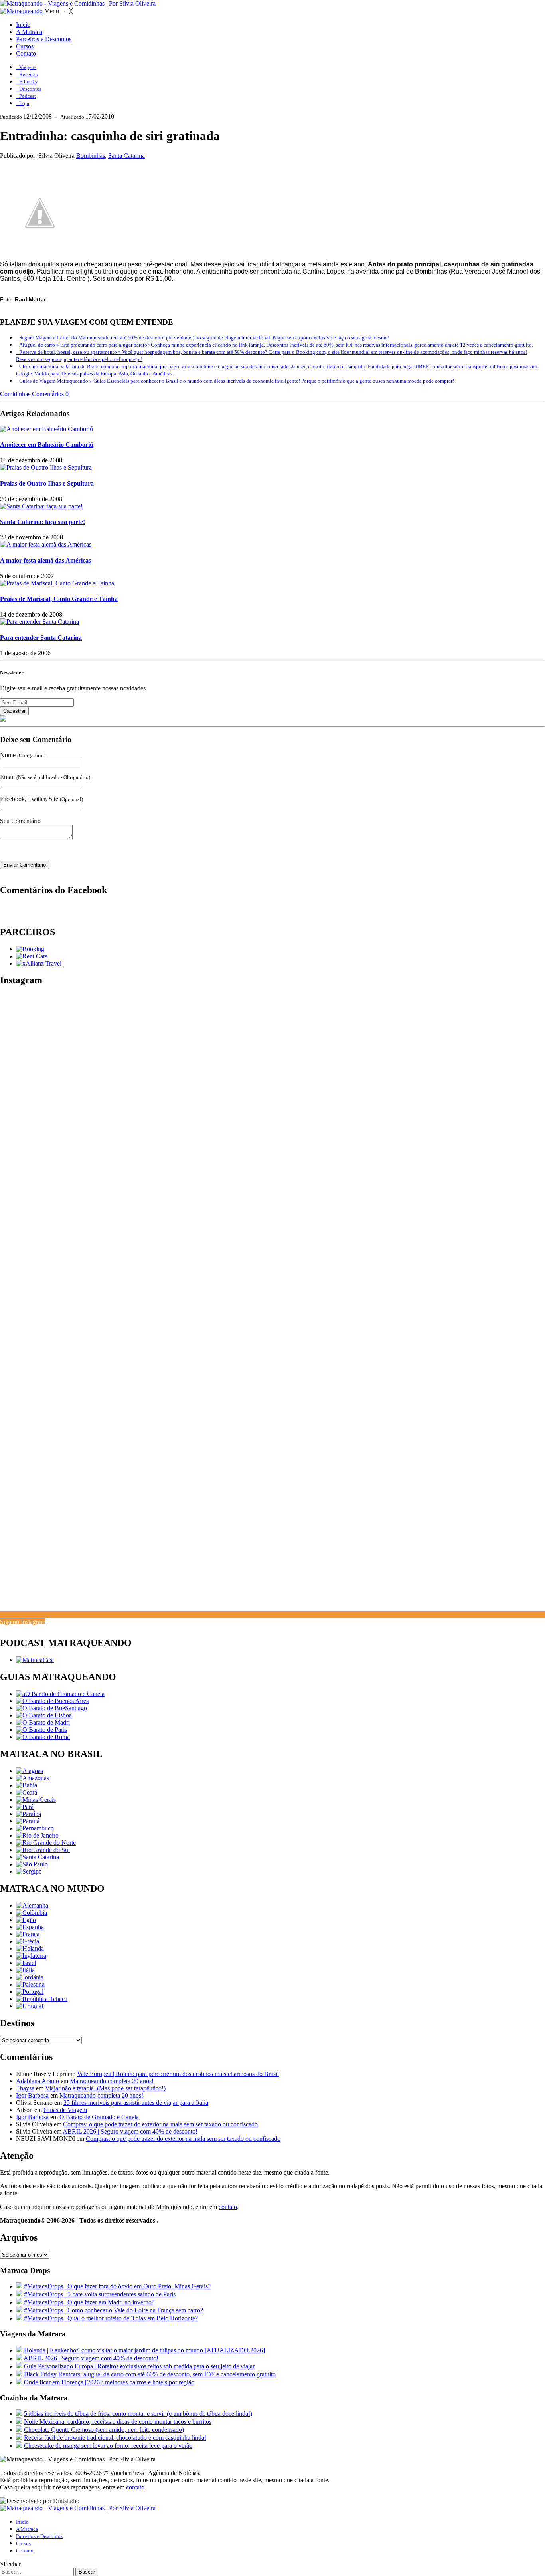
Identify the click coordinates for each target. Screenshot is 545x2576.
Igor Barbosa (32, 2095)
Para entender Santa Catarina (41, 638)
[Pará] (25, 1807)
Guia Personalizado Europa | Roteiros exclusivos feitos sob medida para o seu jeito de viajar (139, 2366)
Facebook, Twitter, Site (41, 799)
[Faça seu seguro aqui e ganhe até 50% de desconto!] (39, 963)
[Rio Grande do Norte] (46, 1843)
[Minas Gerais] (36, 1800)
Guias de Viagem (65, 2110)
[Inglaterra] (31, 1956)
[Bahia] (27, 1785)
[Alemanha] (32, 1905)
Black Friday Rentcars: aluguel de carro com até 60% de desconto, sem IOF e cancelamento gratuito (150, 2374)
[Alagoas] (30, 1771)
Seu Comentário (20, 821)
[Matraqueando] (22, 11)
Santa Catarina (126, 156)
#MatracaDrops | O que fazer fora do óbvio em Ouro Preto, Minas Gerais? (117, 2286)
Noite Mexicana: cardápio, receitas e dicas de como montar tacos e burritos (118, 2422)
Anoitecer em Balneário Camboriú (47, 445)
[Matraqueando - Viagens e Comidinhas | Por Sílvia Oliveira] (78, 3)
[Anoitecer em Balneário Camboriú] (46, 429)
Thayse (25, 2088)
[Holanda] (30, 1948)
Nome (23, 755)
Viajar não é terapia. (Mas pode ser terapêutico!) (105, 2088)
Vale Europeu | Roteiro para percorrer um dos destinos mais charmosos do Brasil (178, 2074)
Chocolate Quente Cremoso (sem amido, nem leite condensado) (104, 2430)
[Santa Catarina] (38, 1857)
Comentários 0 (50, 394)
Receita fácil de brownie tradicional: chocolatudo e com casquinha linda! (115, 2438)
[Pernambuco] (35, 1828)
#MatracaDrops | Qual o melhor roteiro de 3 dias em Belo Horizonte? (111, 2318)
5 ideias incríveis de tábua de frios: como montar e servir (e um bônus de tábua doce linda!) (138, 2414)
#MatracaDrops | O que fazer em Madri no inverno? (89, 2302)
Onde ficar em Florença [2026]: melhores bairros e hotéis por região (109, 2382)
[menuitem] (23, 25)
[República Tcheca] (42, 1999)
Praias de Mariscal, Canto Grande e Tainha (59, 599)
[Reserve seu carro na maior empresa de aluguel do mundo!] (32, 956)
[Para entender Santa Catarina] (39, 622)
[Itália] (25, 1970)
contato (228, 2207)
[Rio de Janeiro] (37, 1835)
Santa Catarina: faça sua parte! (42, 522)
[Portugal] (30, 1992)
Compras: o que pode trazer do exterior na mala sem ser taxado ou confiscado (160, 2124)
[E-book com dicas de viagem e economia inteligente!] (52, 1701)
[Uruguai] (30, 2006)
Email (45, 777)
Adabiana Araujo (38, 2081)
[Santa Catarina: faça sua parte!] (41, 506)
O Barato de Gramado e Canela (99, 2117)
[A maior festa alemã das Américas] (46, 544)
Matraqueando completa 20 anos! (112, 2081)
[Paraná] (28, 1821)
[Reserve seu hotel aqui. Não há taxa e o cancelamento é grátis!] (30, 949)
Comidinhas (15, 394)
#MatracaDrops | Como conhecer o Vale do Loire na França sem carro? (114, 2310)
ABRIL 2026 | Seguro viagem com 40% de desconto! (130, 2131)
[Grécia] (28, 1941)
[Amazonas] (33, 1778)
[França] (28, 1934)
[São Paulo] (32, 1864)
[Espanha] (30, 1927)
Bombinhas (91, 156)
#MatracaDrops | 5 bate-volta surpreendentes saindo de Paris (100, 2294)
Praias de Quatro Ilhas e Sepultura (47, 483)
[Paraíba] (29, 1814)
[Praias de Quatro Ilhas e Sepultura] (46, 467)
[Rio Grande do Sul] (43, 1850)
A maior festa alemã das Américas (45, 560)
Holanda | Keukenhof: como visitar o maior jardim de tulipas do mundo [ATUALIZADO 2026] (144, 2350)
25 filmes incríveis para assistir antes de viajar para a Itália (136, 2103)
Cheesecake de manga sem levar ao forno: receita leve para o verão (108, 2446)
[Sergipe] (29, 1871)
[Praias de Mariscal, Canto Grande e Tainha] (57, 583)
